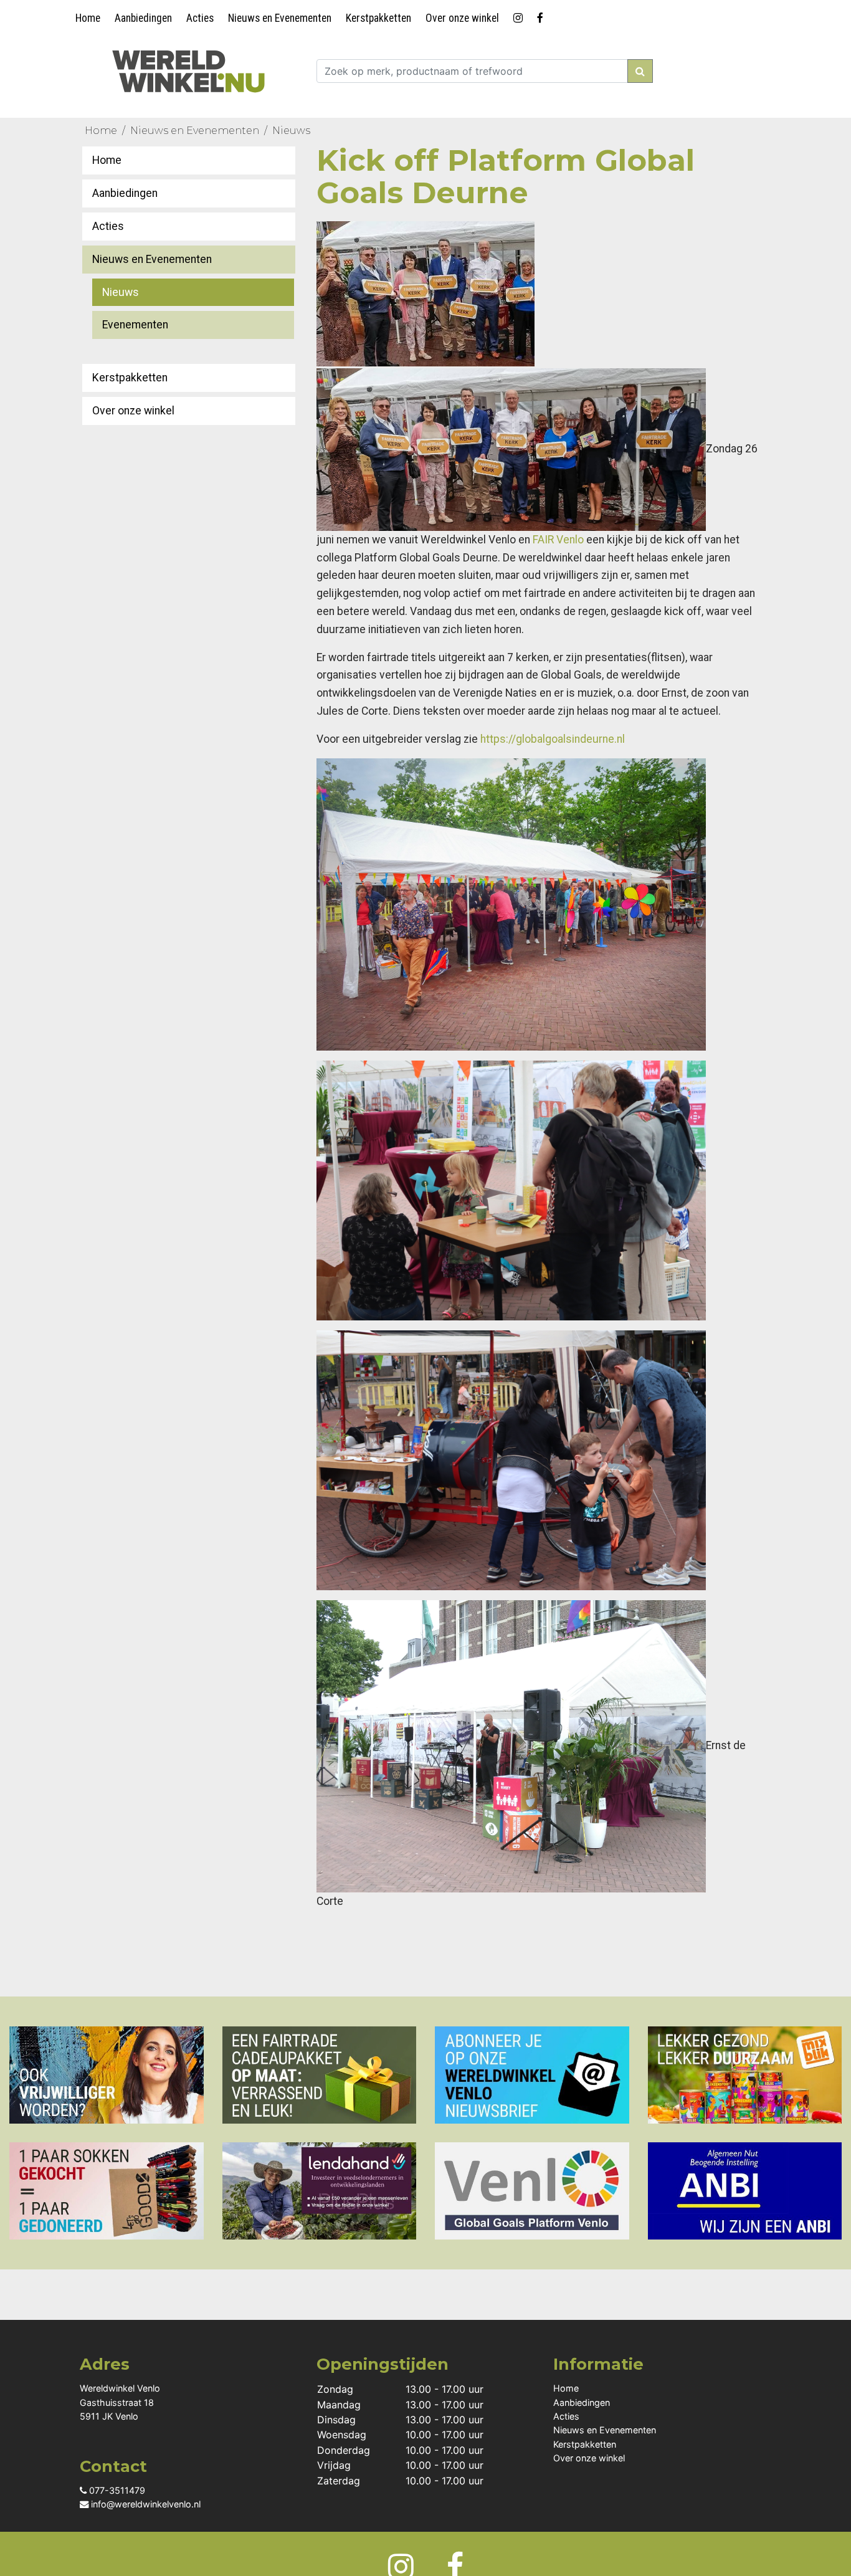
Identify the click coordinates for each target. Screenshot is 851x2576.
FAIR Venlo (558, 540)
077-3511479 (116, 2490)
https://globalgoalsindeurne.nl (553, 739)
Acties (200, 18)
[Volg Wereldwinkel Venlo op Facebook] (542, 16)
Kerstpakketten (378, 18)
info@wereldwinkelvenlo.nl (145, 2504)
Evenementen (135, 325)
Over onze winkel (462, 18)
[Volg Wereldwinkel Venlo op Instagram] (520, 16)
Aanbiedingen (143, 18)
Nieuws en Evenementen (280, 18)
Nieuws (291, 131)
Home (88, 18)
